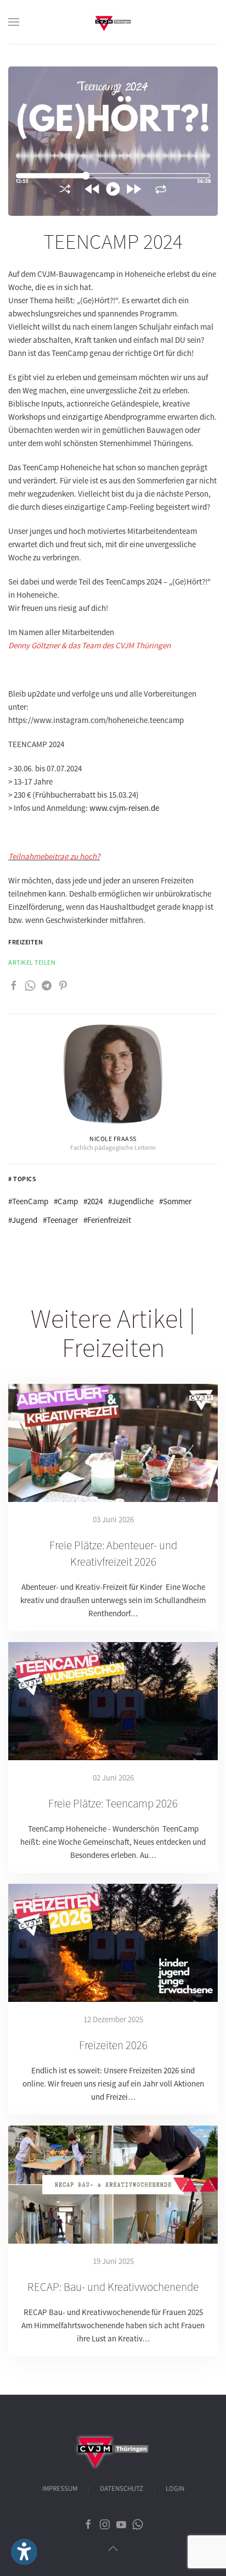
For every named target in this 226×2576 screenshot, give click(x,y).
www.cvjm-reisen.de (124, 808)
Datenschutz (122, 2489)
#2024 (93, 1201)
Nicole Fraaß (113, 1139)
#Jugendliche (131, 1201)
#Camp (66, 1201)
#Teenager (60, 1220)
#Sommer (175, 1201)
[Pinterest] (63, 985)
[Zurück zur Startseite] (113, 22)
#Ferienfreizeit (107, 1220)
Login (175, 2489)
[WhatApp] (30, 985)
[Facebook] (14, 985)
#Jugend (23, 1220)
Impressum (60, 2489)
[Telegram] (47, 985)
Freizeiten (26, 942)
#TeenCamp (28, 1201)
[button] (14, 22)
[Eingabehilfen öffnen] (24, 2552)
